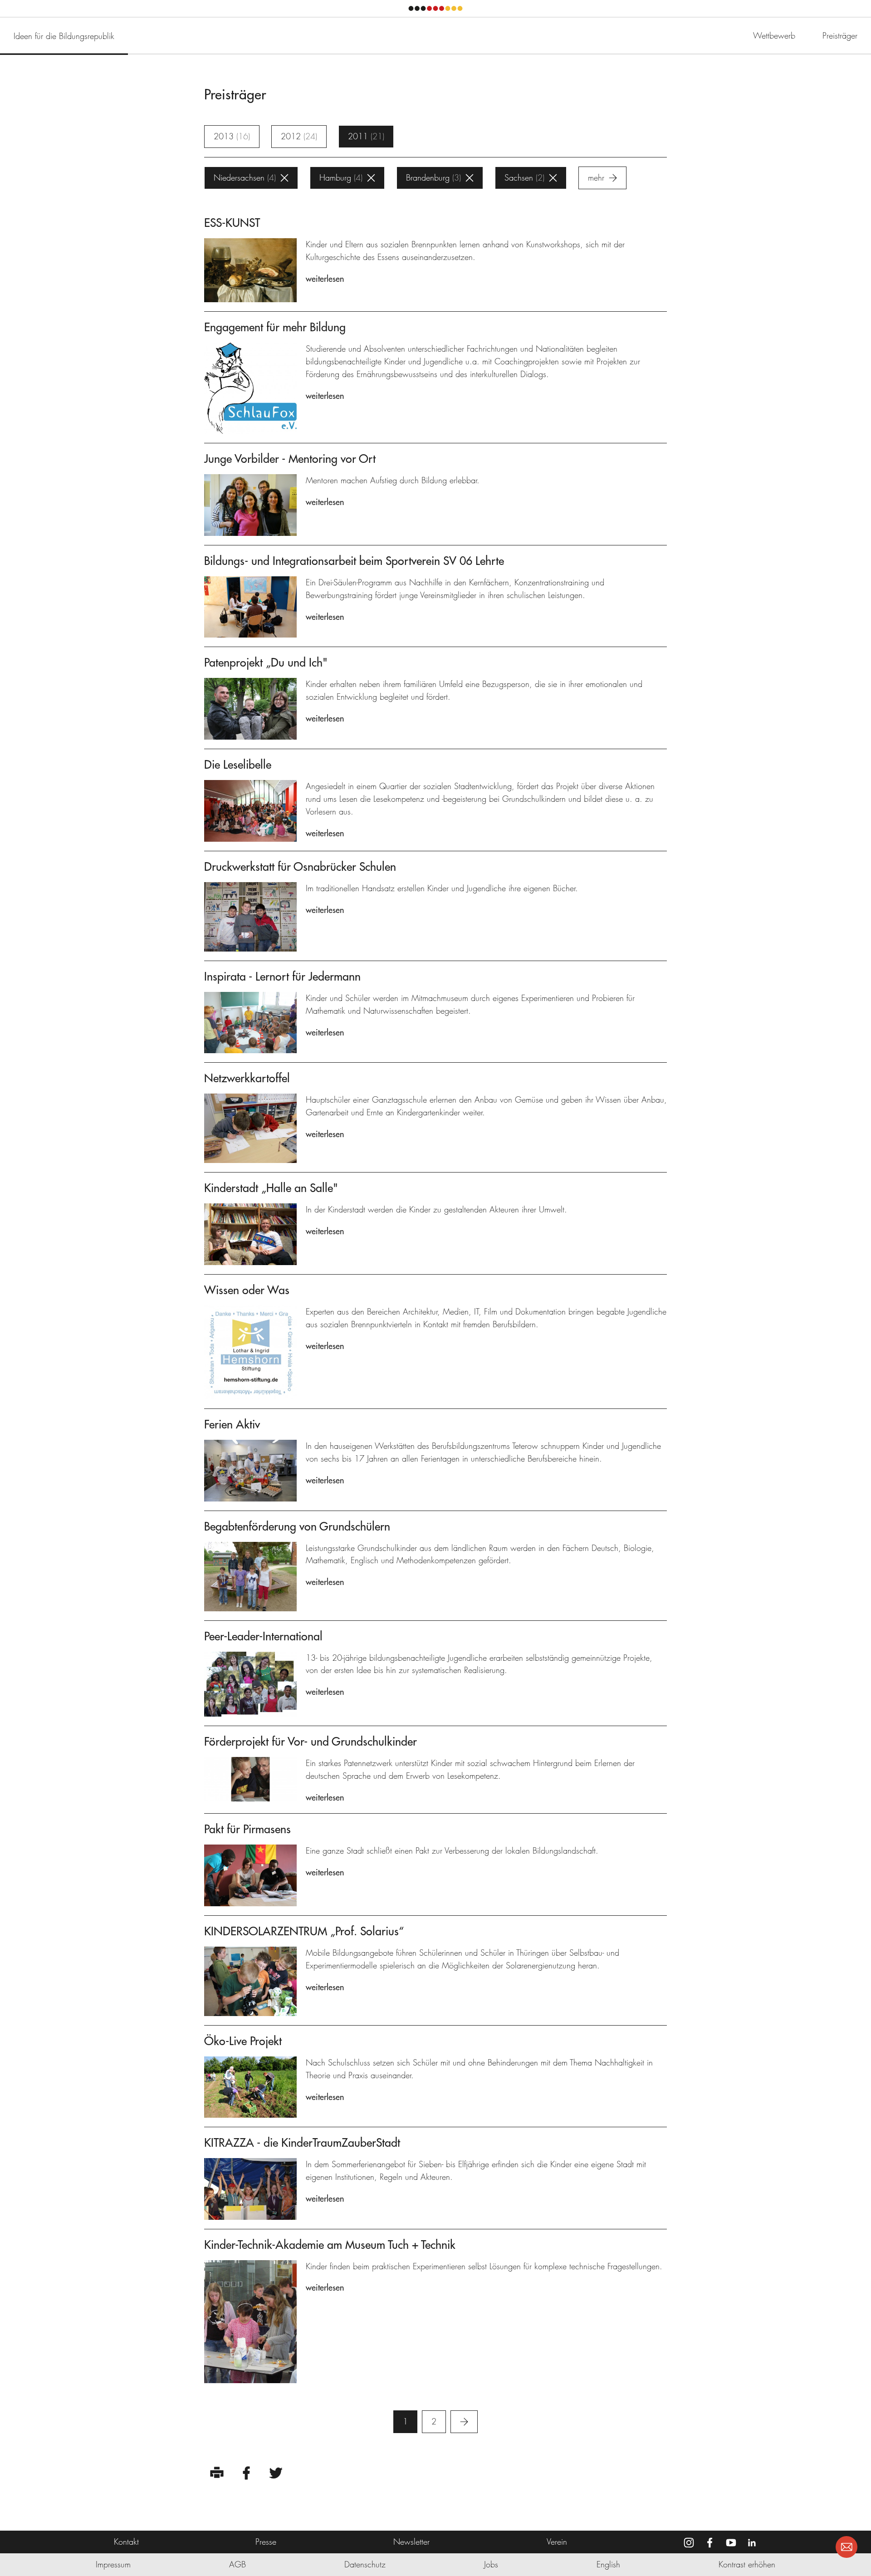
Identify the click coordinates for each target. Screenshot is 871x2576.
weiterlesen (325, 279)
